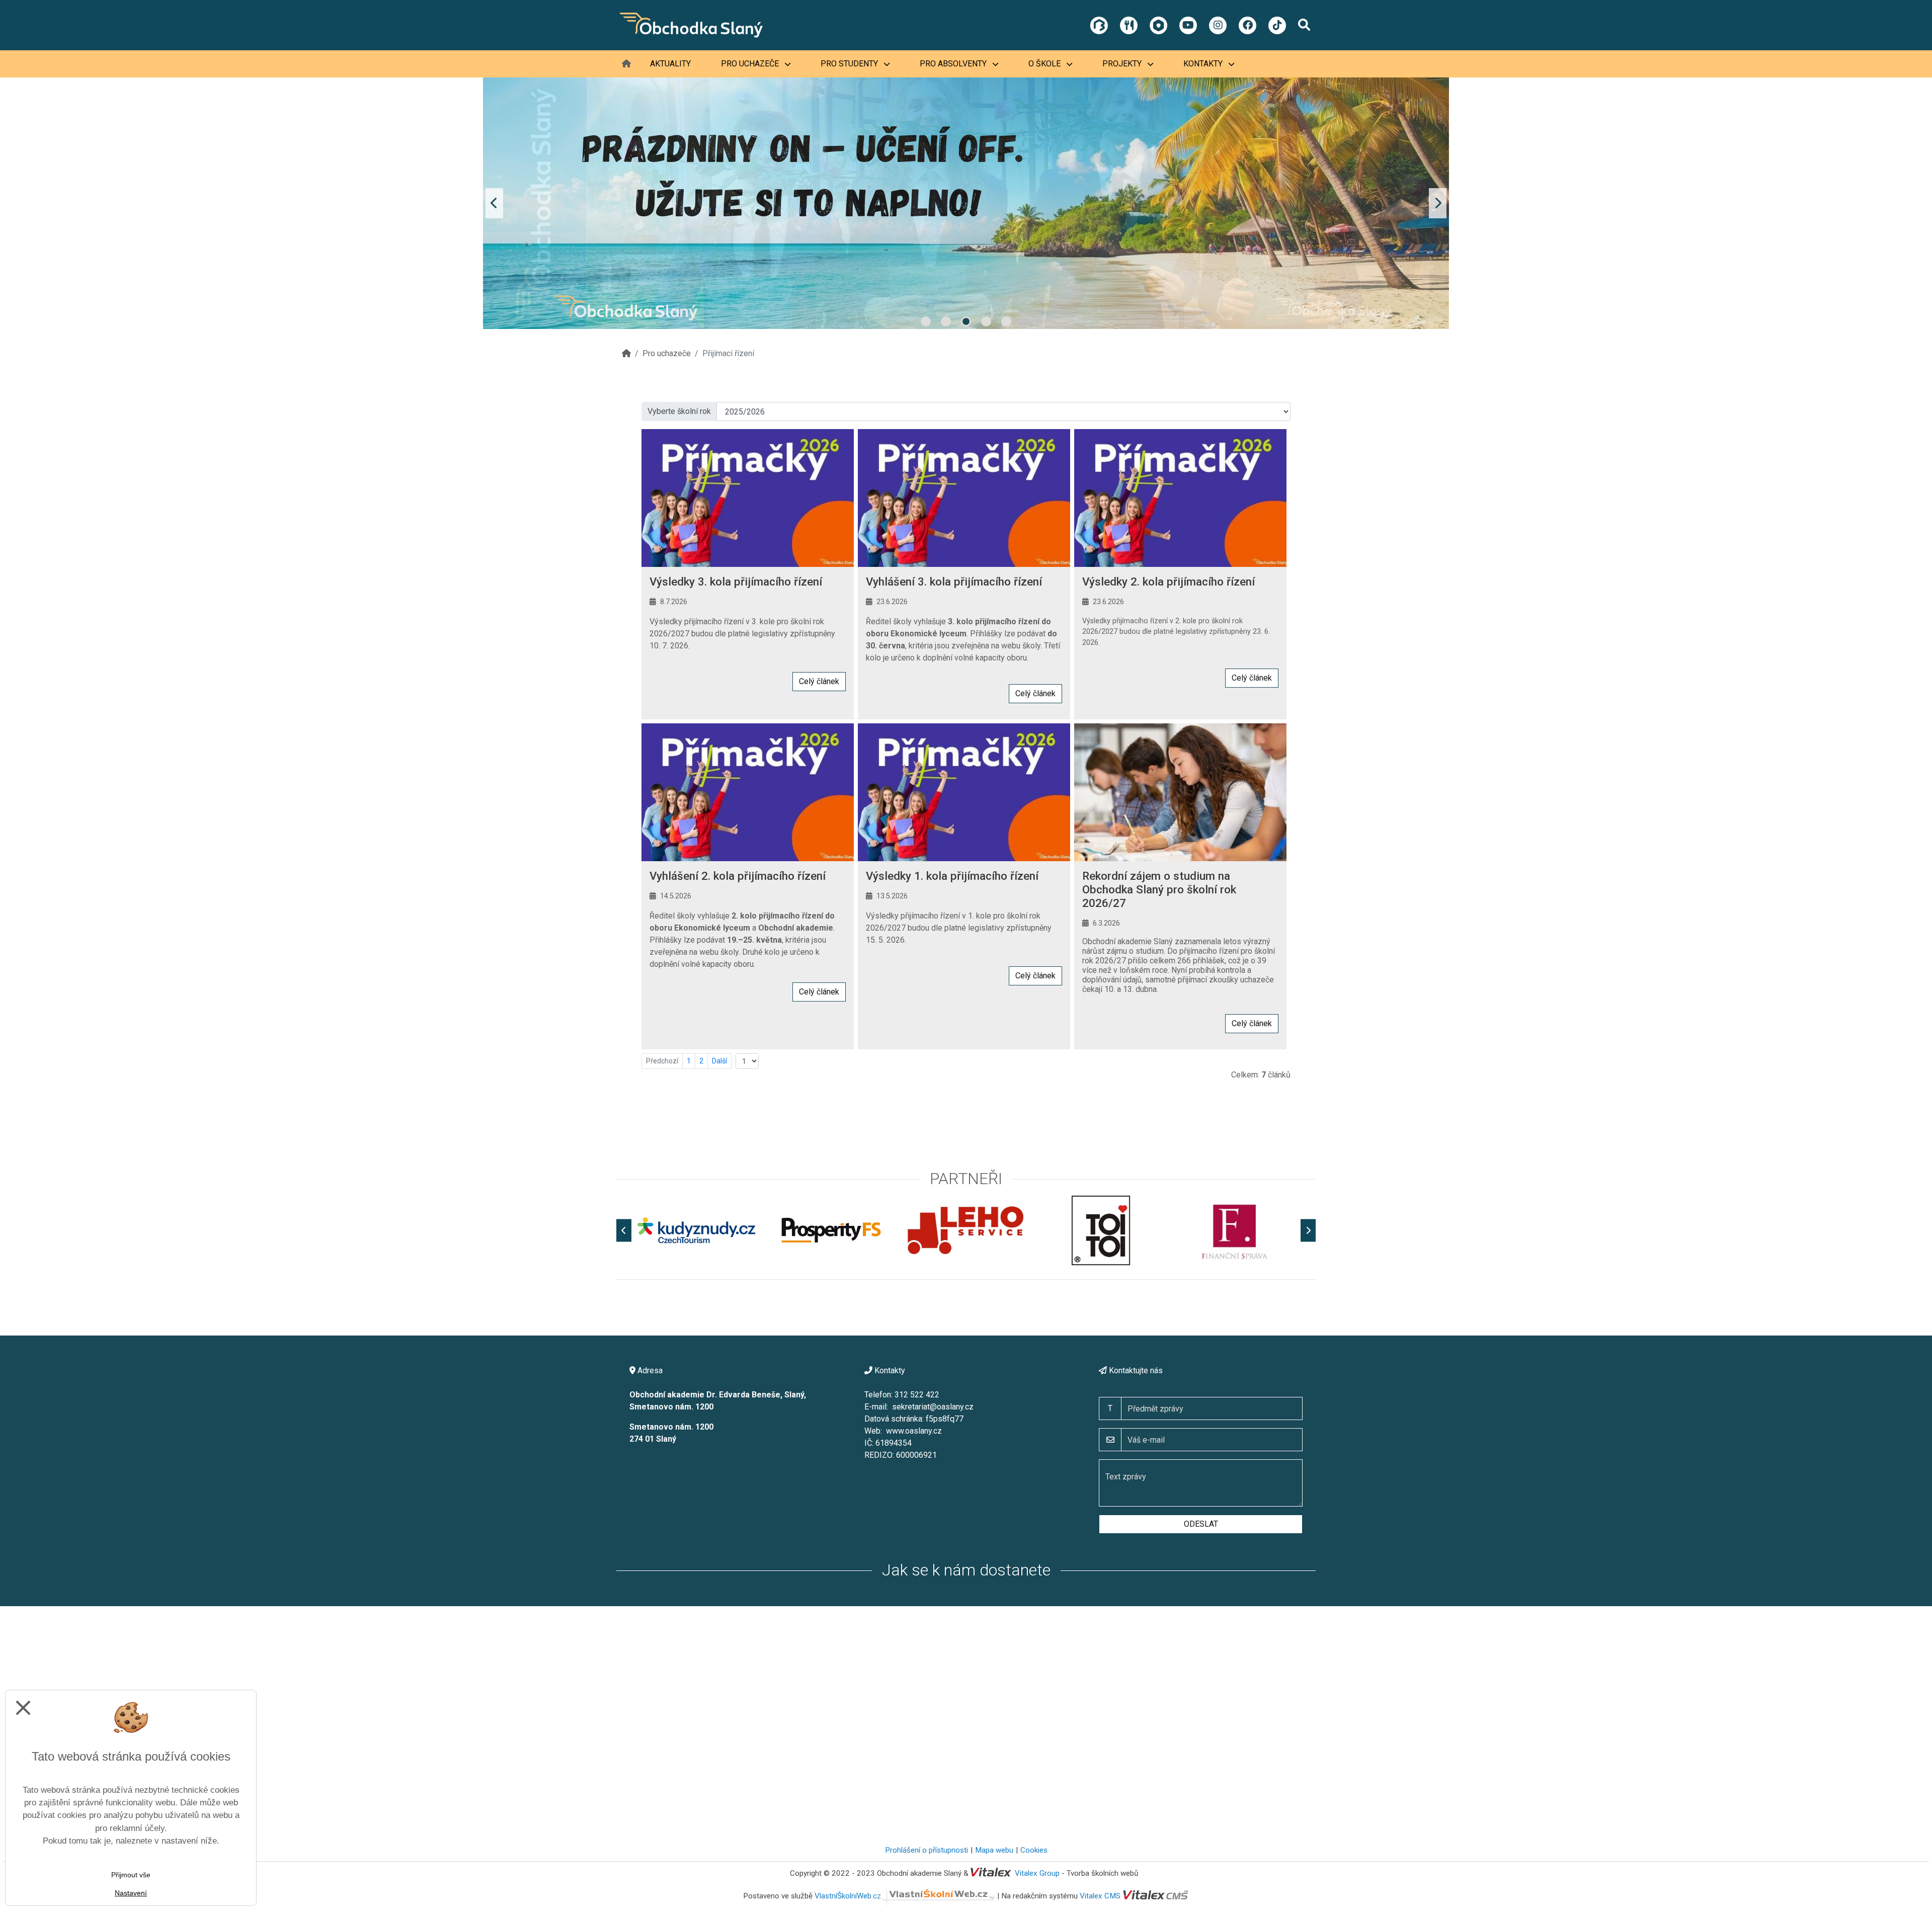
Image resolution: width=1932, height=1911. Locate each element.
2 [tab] (946, 321)
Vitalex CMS (1100, 1896)
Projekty (1123, 64)
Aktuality (670, 64)
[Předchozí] (624, 1230)
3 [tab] (966, 321)
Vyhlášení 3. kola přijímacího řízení (954, 581)
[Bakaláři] (1099, 25)
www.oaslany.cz (914, 1431)
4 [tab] (986, 321)
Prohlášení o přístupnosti (927, 1850)
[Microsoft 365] (1158, 25)
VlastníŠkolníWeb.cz (848, 1896)
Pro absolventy (954, 64)
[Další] (1308, 1230)
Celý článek (819, 681)
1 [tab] (926, 321)
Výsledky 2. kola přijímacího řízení (1169, 581)
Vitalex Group (1037, 1873)
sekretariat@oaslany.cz (933, 1407)
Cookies (1034, 1850)
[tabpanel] (966, 203)
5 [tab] (1006, 321)
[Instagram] (1218, 25)
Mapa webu (994, 1850)
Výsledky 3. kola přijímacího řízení (736, 581)
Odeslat (1201, 1524)
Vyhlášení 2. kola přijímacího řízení (738, 876)
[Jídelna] (1129, 25)
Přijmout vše (131, 1875)
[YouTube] (1188, 25)
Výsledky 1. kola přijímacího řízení (952, 876)
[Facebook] (1247, 25)
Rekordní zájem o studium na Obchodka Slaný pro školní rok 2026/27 (1159, 889)
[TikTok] (1277, 25)
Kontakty (1204, 64)
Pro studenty (850, 64)
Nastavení (131, 1893)
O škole (1045, 64)
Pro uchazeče (751, 64)
